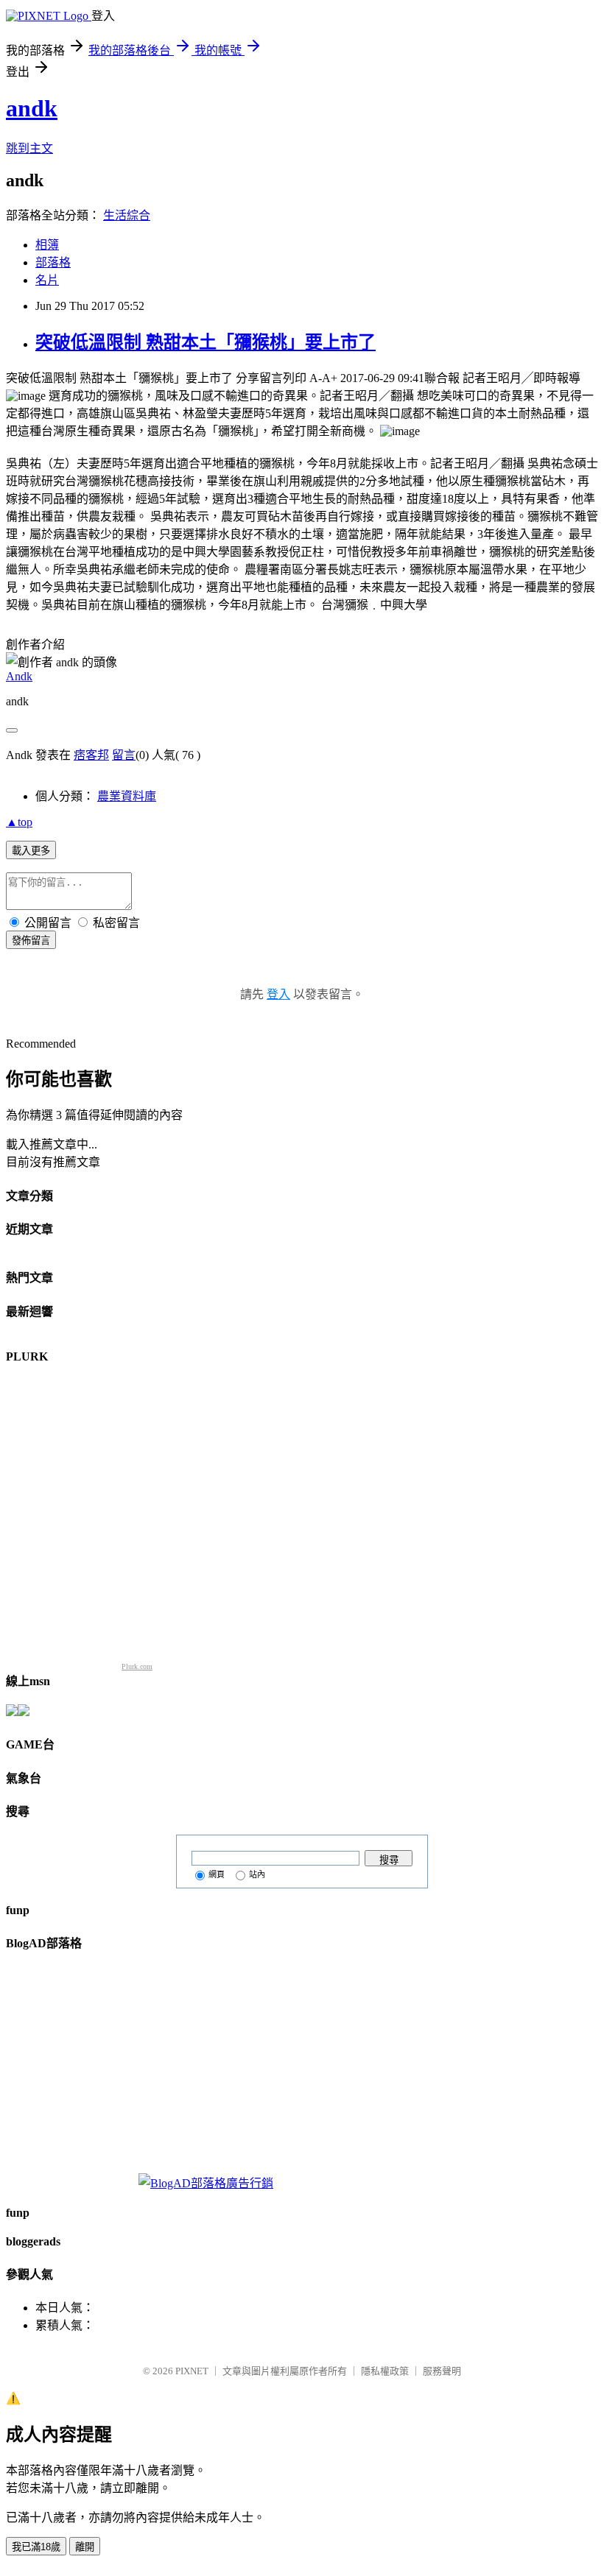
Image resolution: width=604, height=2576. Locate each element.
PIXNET (192, 2371)
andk (32, 108)
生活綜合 (127, 215)
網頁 (217, 1874)
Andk (19, 676)
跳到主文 (29, 148)
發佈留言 (31, 941)
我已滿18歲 (36, 2547)
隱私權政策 (385, 2371)
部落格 (53, 262)
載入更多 (31, 851)
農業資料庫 (127, 796)
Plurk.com (137, 1666)
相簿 (47, 245)
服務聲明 (442, 2371)
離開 (85, 2547)
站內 (257, 1874)
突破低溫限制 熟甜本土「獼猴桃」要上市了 (206, 342)
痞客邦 (91, 755)
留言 (124, 755)
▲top (19, 822)
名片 (47, 280)
